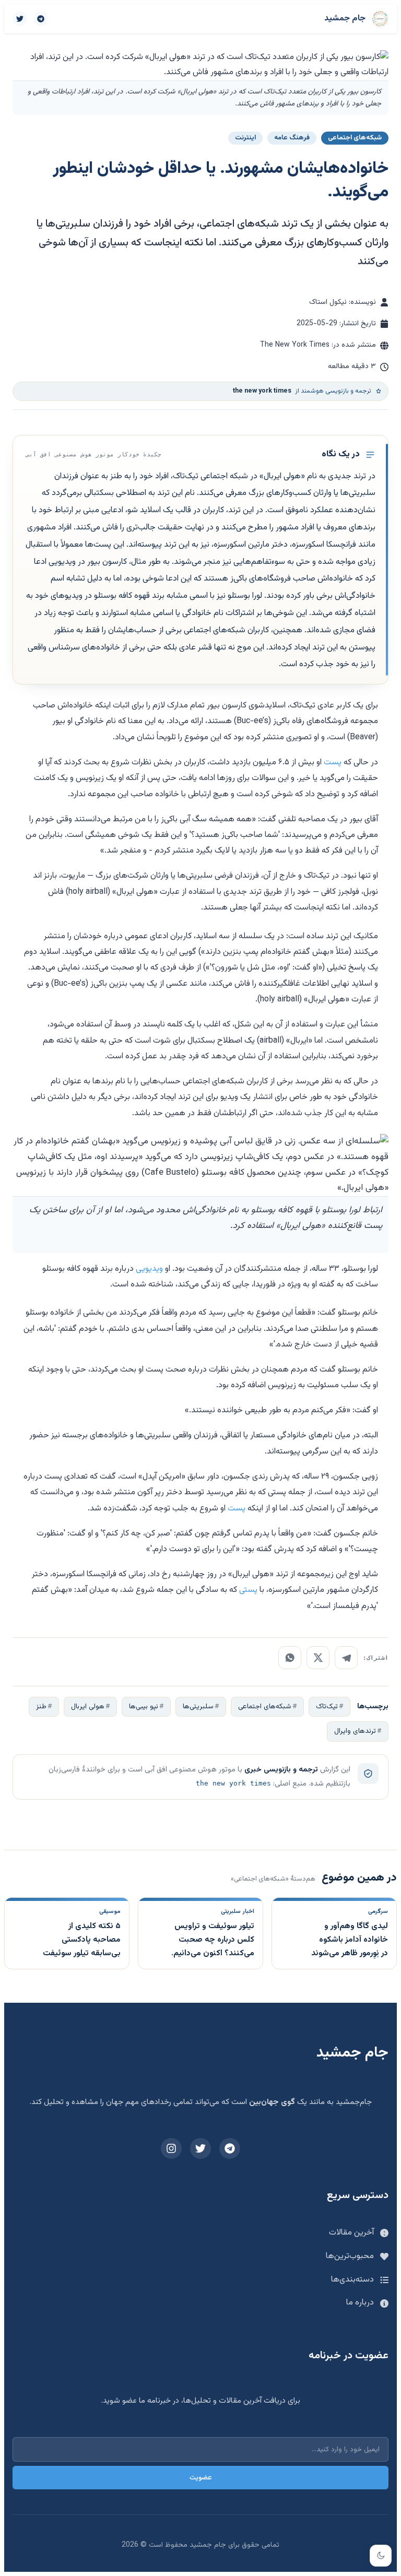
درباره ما (360, 2303)
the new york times (233, 1783)
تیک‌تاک (327, 1706)
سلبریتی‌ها (198, 1706)
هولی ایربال (88, 1706)
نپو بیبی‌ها (144, 1706)
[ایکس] (318, 1658)
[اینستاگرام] (171, 2148)
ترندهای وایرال (355, 1731)
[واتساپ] (290, 1658)
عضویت (201, 2478)
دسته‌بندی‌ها (352, 2280)
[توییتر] (20, 19)
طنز (41, 1706)
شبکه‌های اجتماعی (265, 1706)
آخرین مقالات (351, 2233)
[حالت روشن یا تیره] (381, 2556)
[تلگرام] (41, 19)
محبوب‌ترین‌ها (350, 2256)
